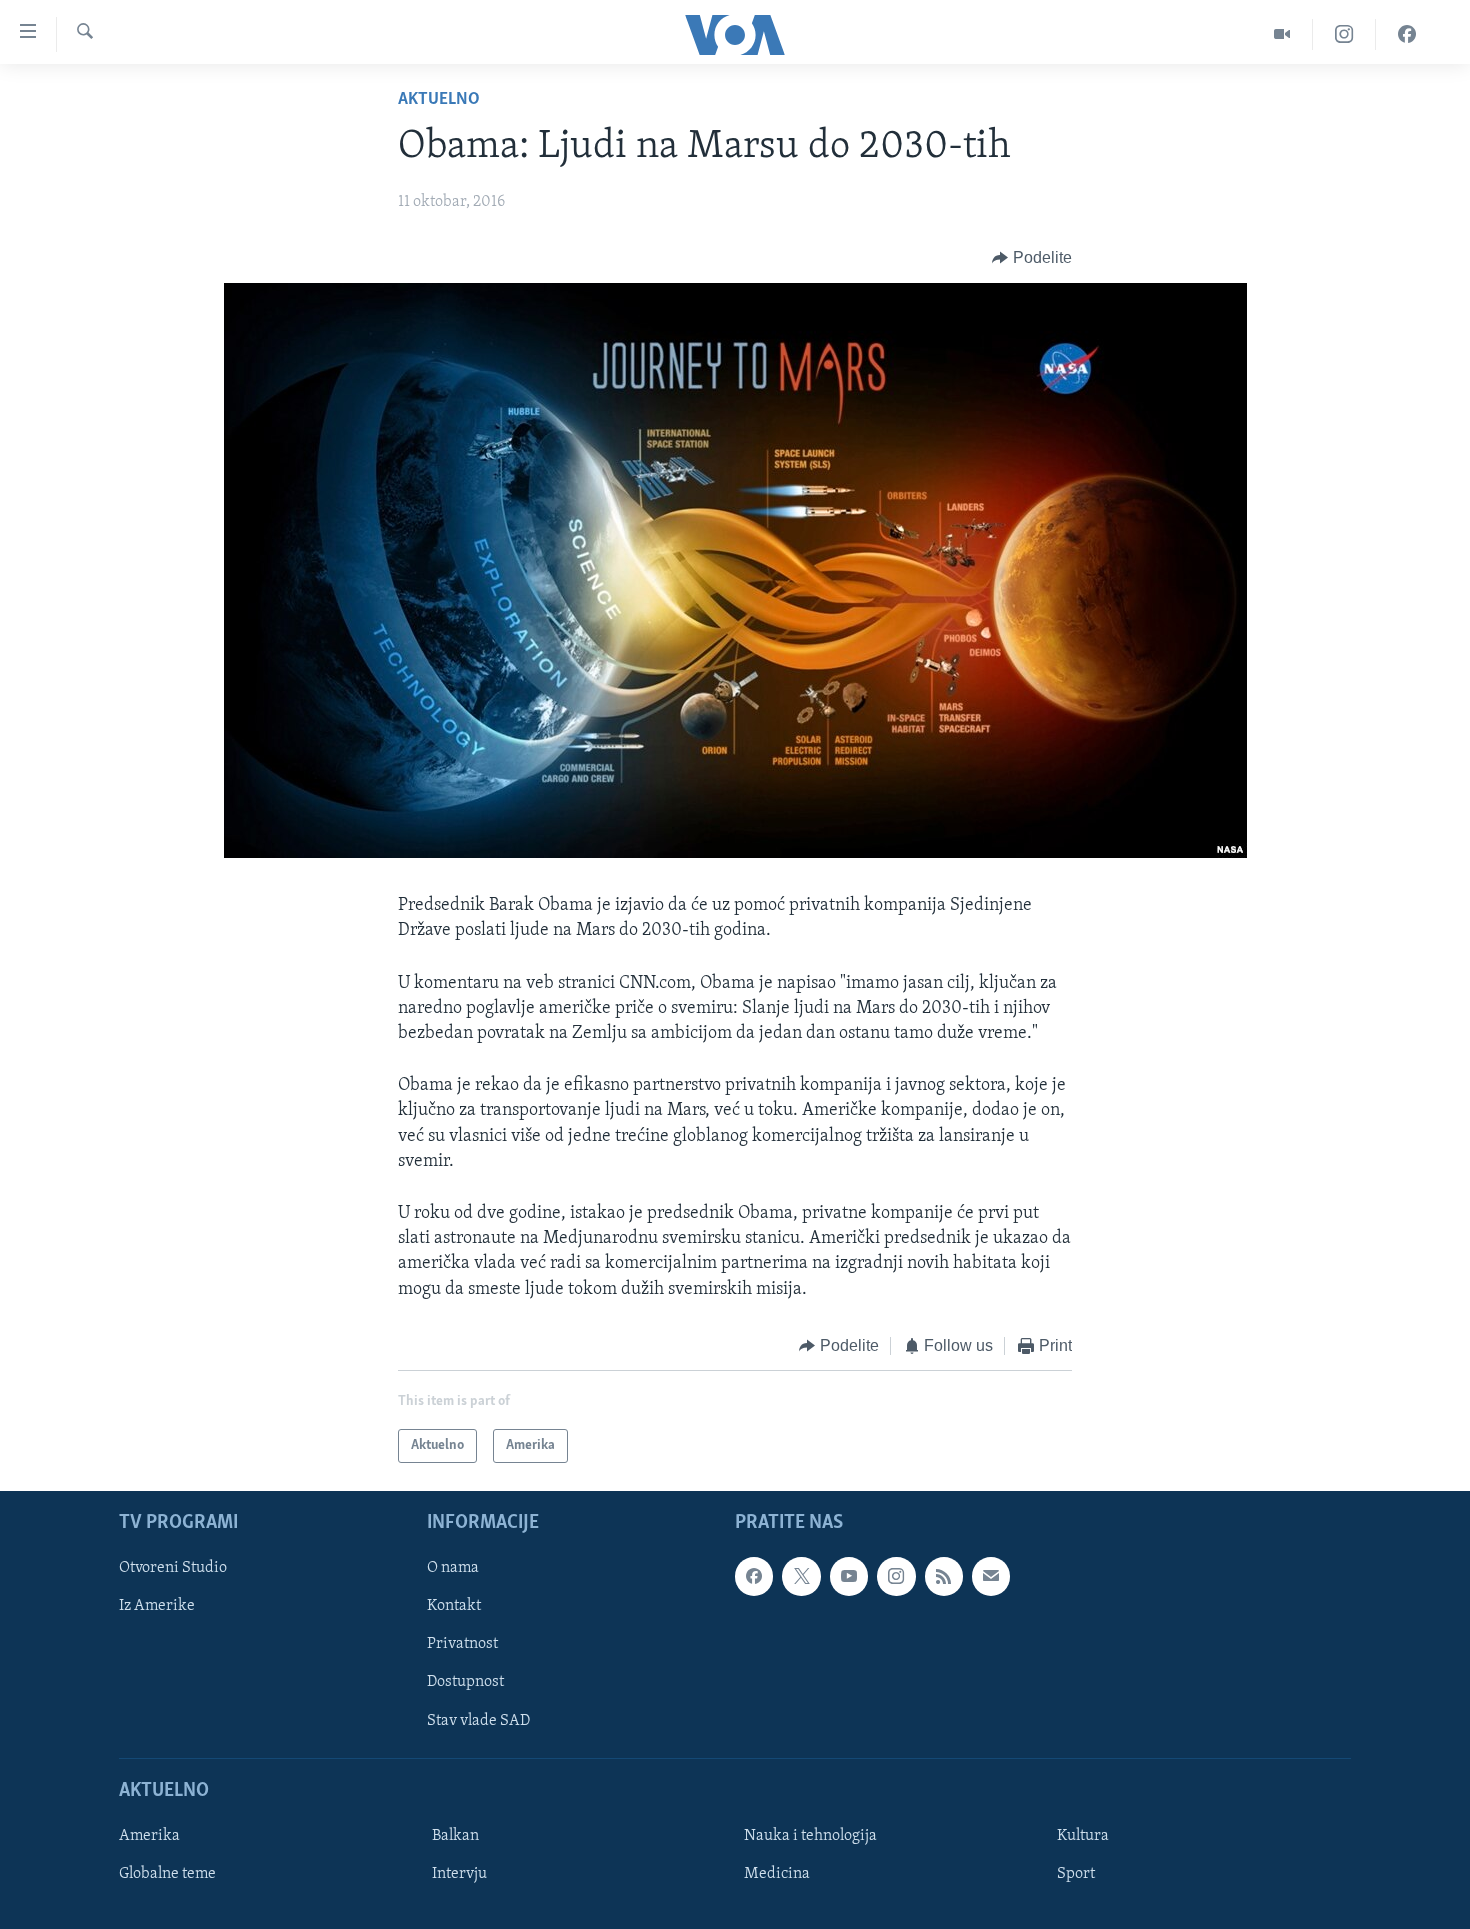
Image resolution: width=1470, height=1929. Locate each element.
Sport (1076, 1874)
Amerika (149, 1836)
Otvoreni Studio (173, 1569)
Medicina (777, 1874)
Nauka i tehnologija (810, 1836)
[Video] (1282, 34)
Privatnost (462, 1645)
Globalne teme (167, 1874)
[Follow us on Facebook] (754, 1577)
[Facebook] (1407, 34)
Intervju (459, 1874)
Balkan (455, 1836)
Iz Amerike (157, 1607)
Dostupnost (465, 1683)
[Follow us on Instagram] (896, 1577)
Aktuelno (439, 100)
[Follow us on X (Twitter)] (801, 1577)
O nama (453, 1569)
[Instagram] (1344, 34)
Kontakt (454, 1607)
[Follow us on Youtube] (849, 1577)
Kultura (1083, 1836)
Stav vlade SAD (478, 1721)
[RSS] (944, 1577)
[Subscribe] (991, 1577)
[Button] (1032, 258)
